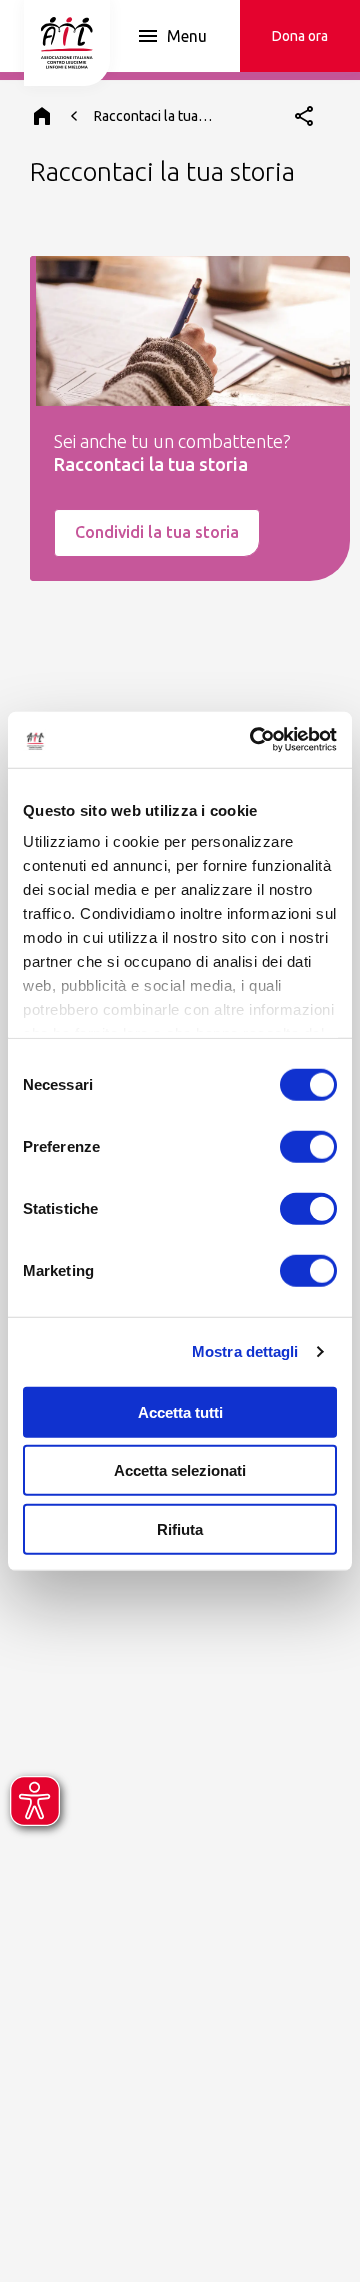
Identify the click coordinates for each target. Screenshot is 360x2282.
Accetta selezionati (180, 1470)
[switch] (308, 1146)
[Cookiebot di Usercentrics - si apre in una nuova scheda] (254, 740)
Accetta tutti (180, 1411)
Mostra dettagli (245, 1351)
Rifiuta (180, 1528)
